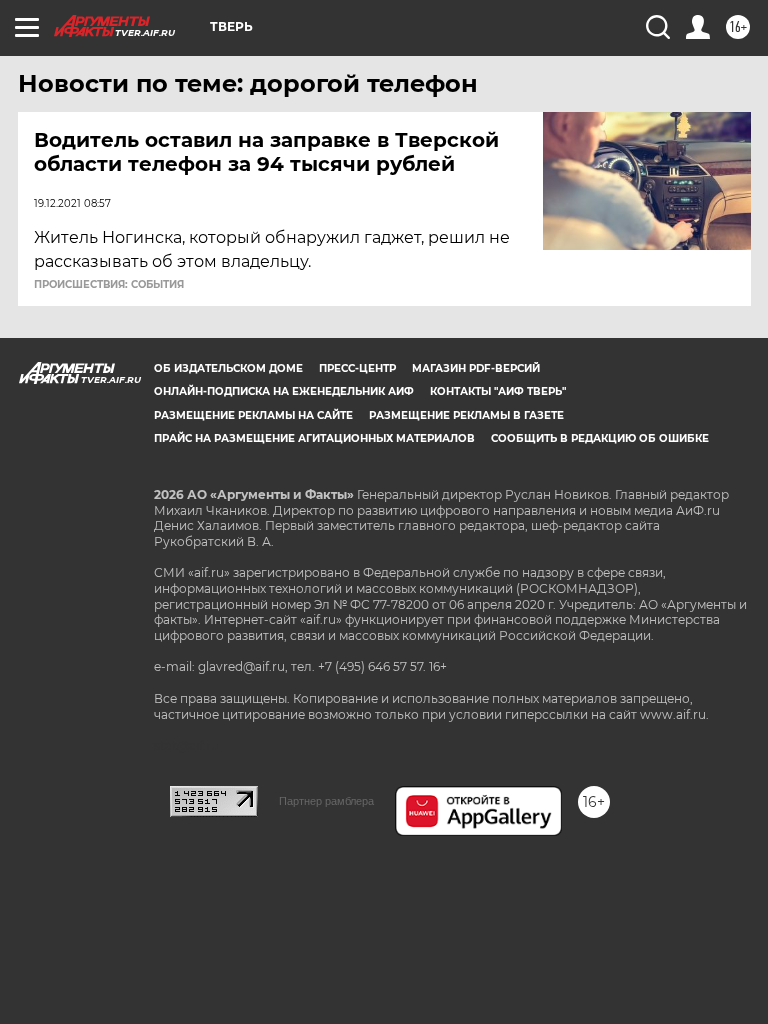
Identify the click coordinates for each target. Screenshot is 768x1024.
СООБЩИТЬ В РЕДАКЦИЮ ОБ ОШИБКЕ (600, 438)
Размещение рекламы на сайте (253, 415)
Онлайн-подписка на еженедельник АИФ (284, 391)
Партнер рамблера (326, 801)
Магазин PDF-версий (476, 368)
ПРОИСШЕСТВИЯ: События (109, 285)
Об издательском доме (228, 368)
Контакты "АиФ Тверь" (498, 391)
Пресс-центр (357, 368)
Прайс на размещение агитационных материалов (314, 438)
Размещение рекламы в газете (466, 415)
